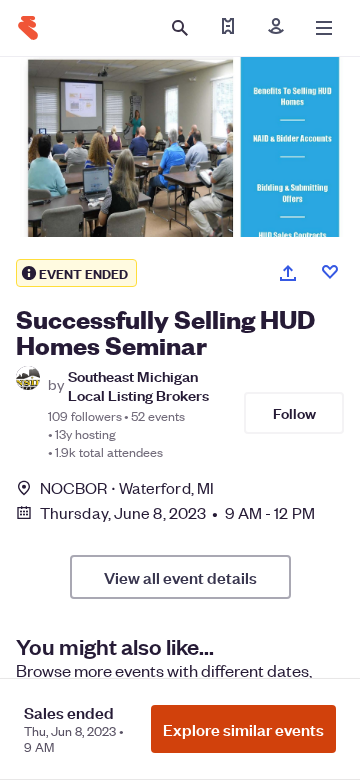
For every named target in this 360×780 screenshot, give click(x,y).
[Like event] (330, 272)
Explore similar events (243, 729)
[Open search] (180, 28)
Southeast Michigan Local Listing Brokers (138, 385)
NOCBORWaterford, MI (127, 487)
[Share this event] (288, 273)
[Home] (28, 28)
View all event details (180, 577)
